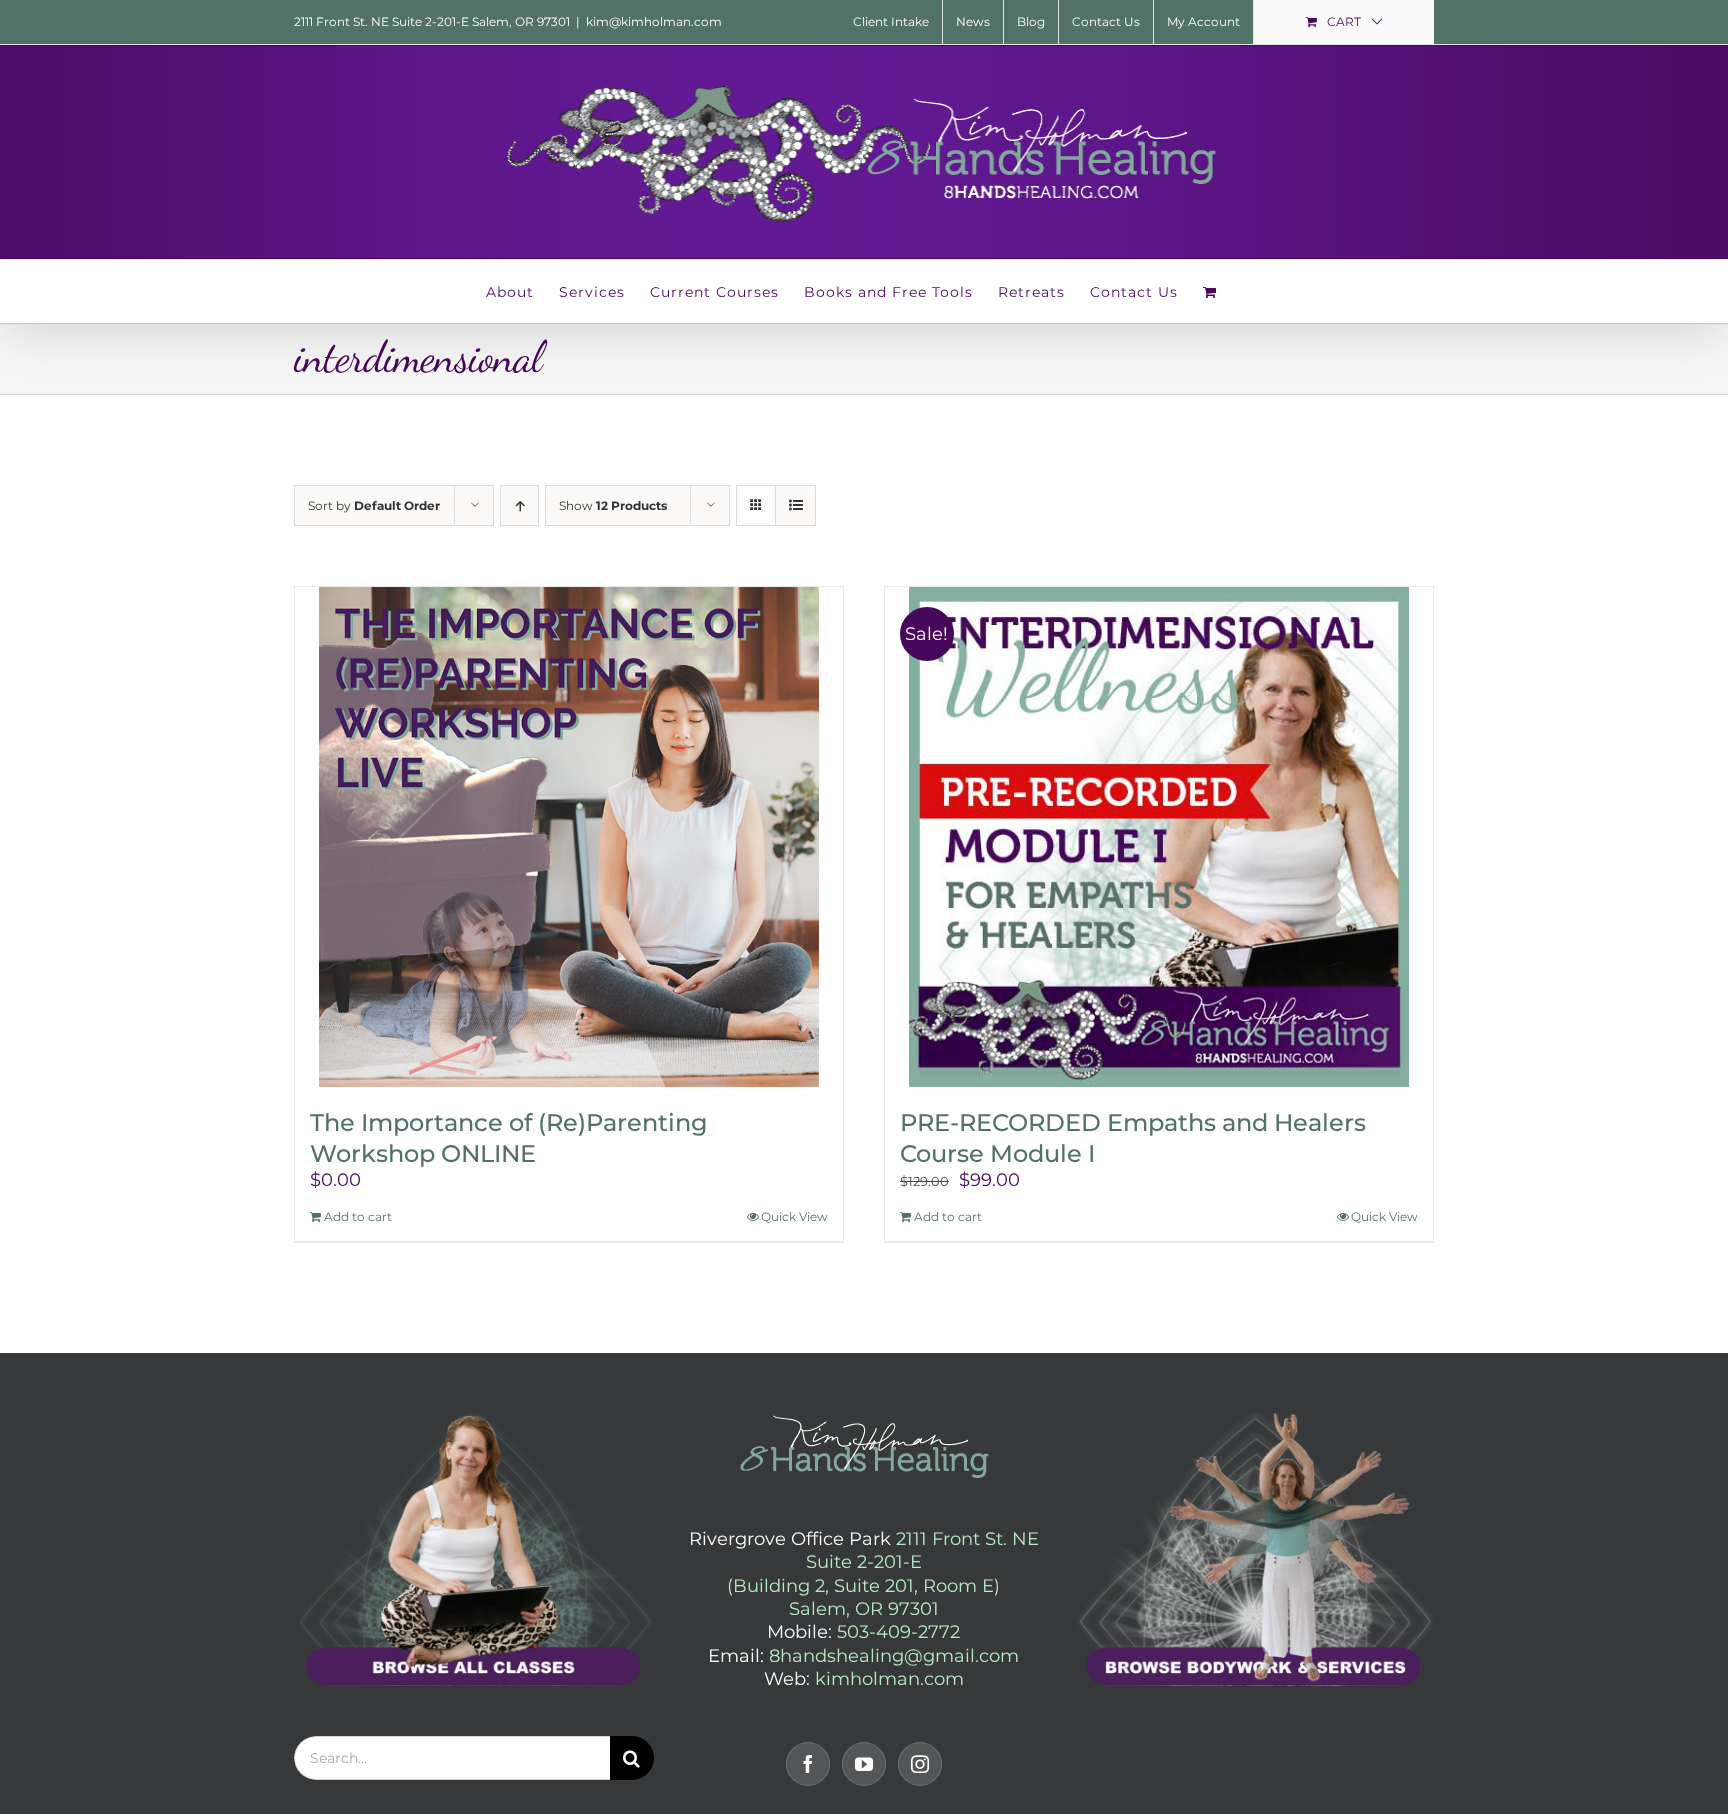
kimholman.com (889, 1679)
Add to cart (358, 1216)
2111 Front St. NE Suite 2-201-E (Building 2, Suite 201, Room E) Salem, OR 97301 (883, 1574)
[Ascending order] (519, 505)
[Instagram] (920, 1764)
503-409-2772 (898, 1632)
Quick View (794, 1216)
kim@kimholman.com (654, 21)
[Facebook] (808, 1764)
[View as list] (795, 505)
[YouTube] (864, 1764)
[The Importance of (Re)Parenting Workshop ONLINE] (569, 837)
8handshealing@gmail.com (894, 1656)
